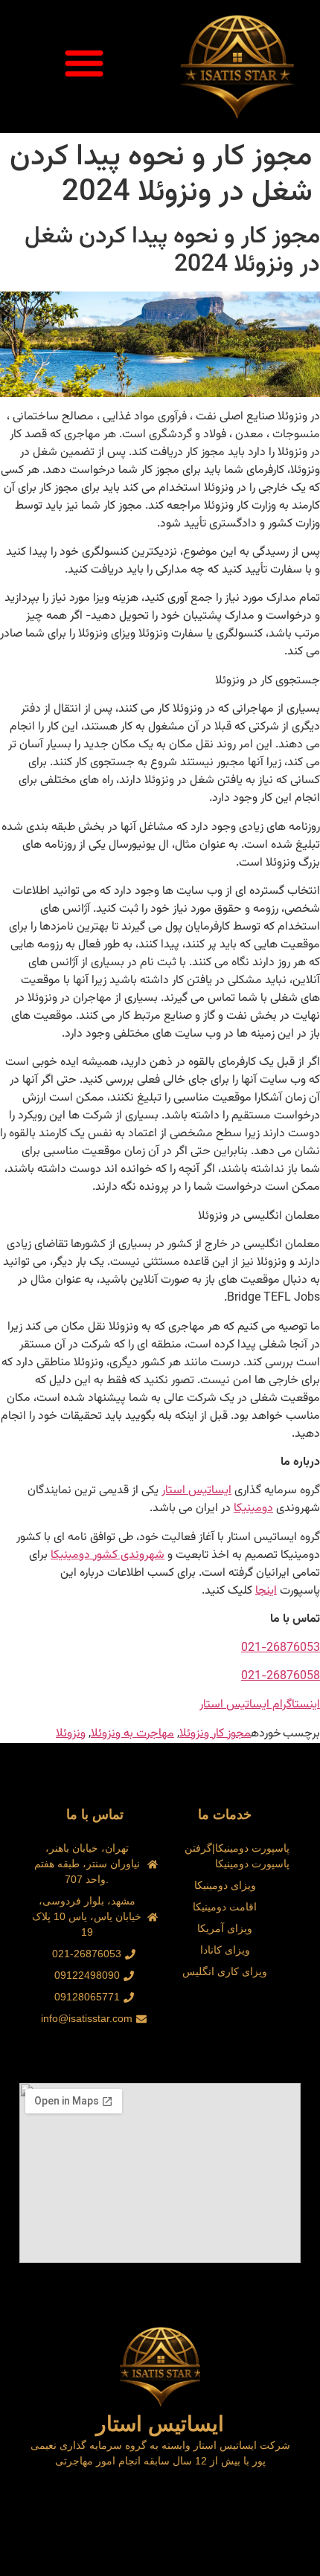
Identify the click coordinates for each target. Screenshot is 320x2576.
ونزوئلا (71, 1734)
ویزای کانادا (225, 1950)
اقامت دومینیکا (225, 1907)
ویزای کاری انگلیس (225, 1971)
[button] (84, 62)
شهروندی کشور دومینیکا (108, 1555)
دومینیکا (253, 1508)
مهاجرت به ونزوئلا (132, 1734)
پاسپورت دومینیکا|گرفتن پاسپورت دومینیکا (237, 1856)
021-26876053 (281, 1648)
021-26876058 (281, 1677)
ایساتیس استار (196, 1491)
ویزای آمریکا (225, 1928)
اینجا (266, 1591)
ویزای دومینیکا (225, 1885)
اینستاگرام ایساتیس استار (260, 1705)
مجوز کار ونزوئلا (215, 1734)
